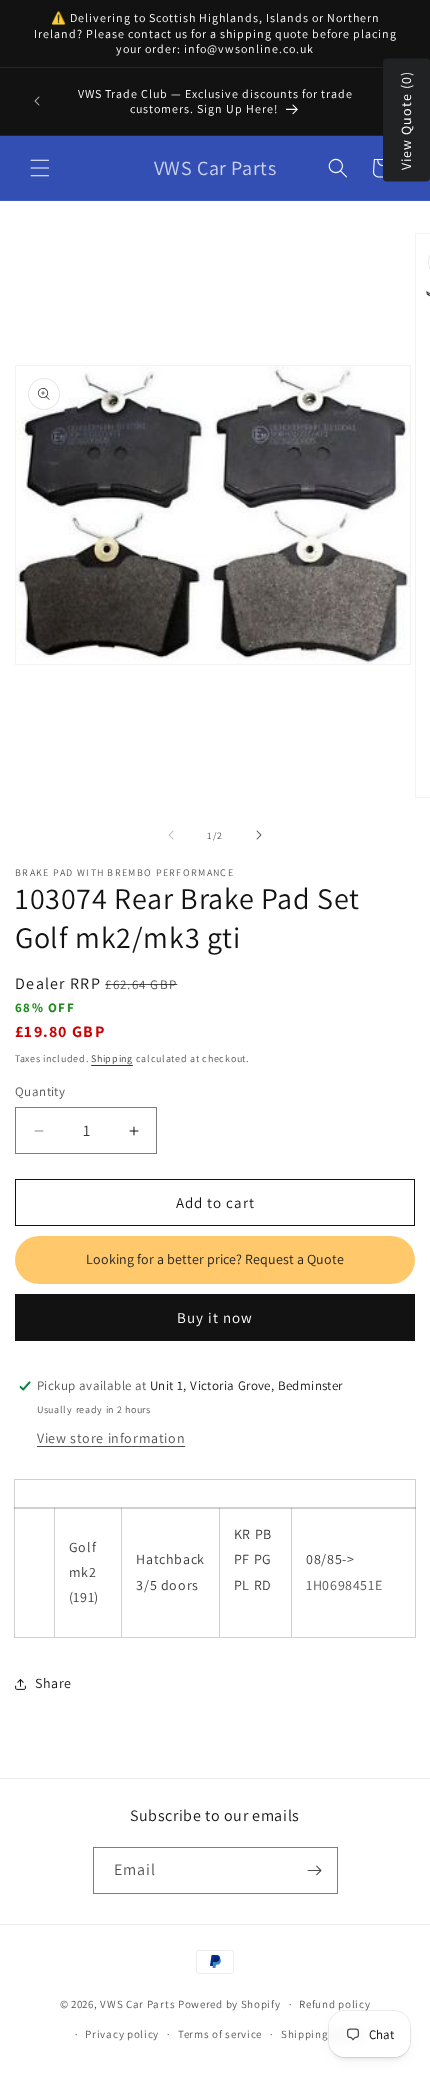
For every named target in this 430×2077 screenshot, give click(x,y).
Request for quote (215, 1260)
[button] (40, 168)
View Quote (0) (406, 120)
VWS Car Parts (137, 2004)
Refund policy (334, 2004)
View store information (111, 1438)
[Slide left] (171, 835)
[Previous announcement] (37, 101)
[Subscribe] (315, 1870)
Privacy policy (122, 2034)
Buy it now (215, 1317)
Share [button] (53, 1683)
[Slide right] (259, 835)
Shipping (112, 1058)
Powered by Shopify (229, 2004)
